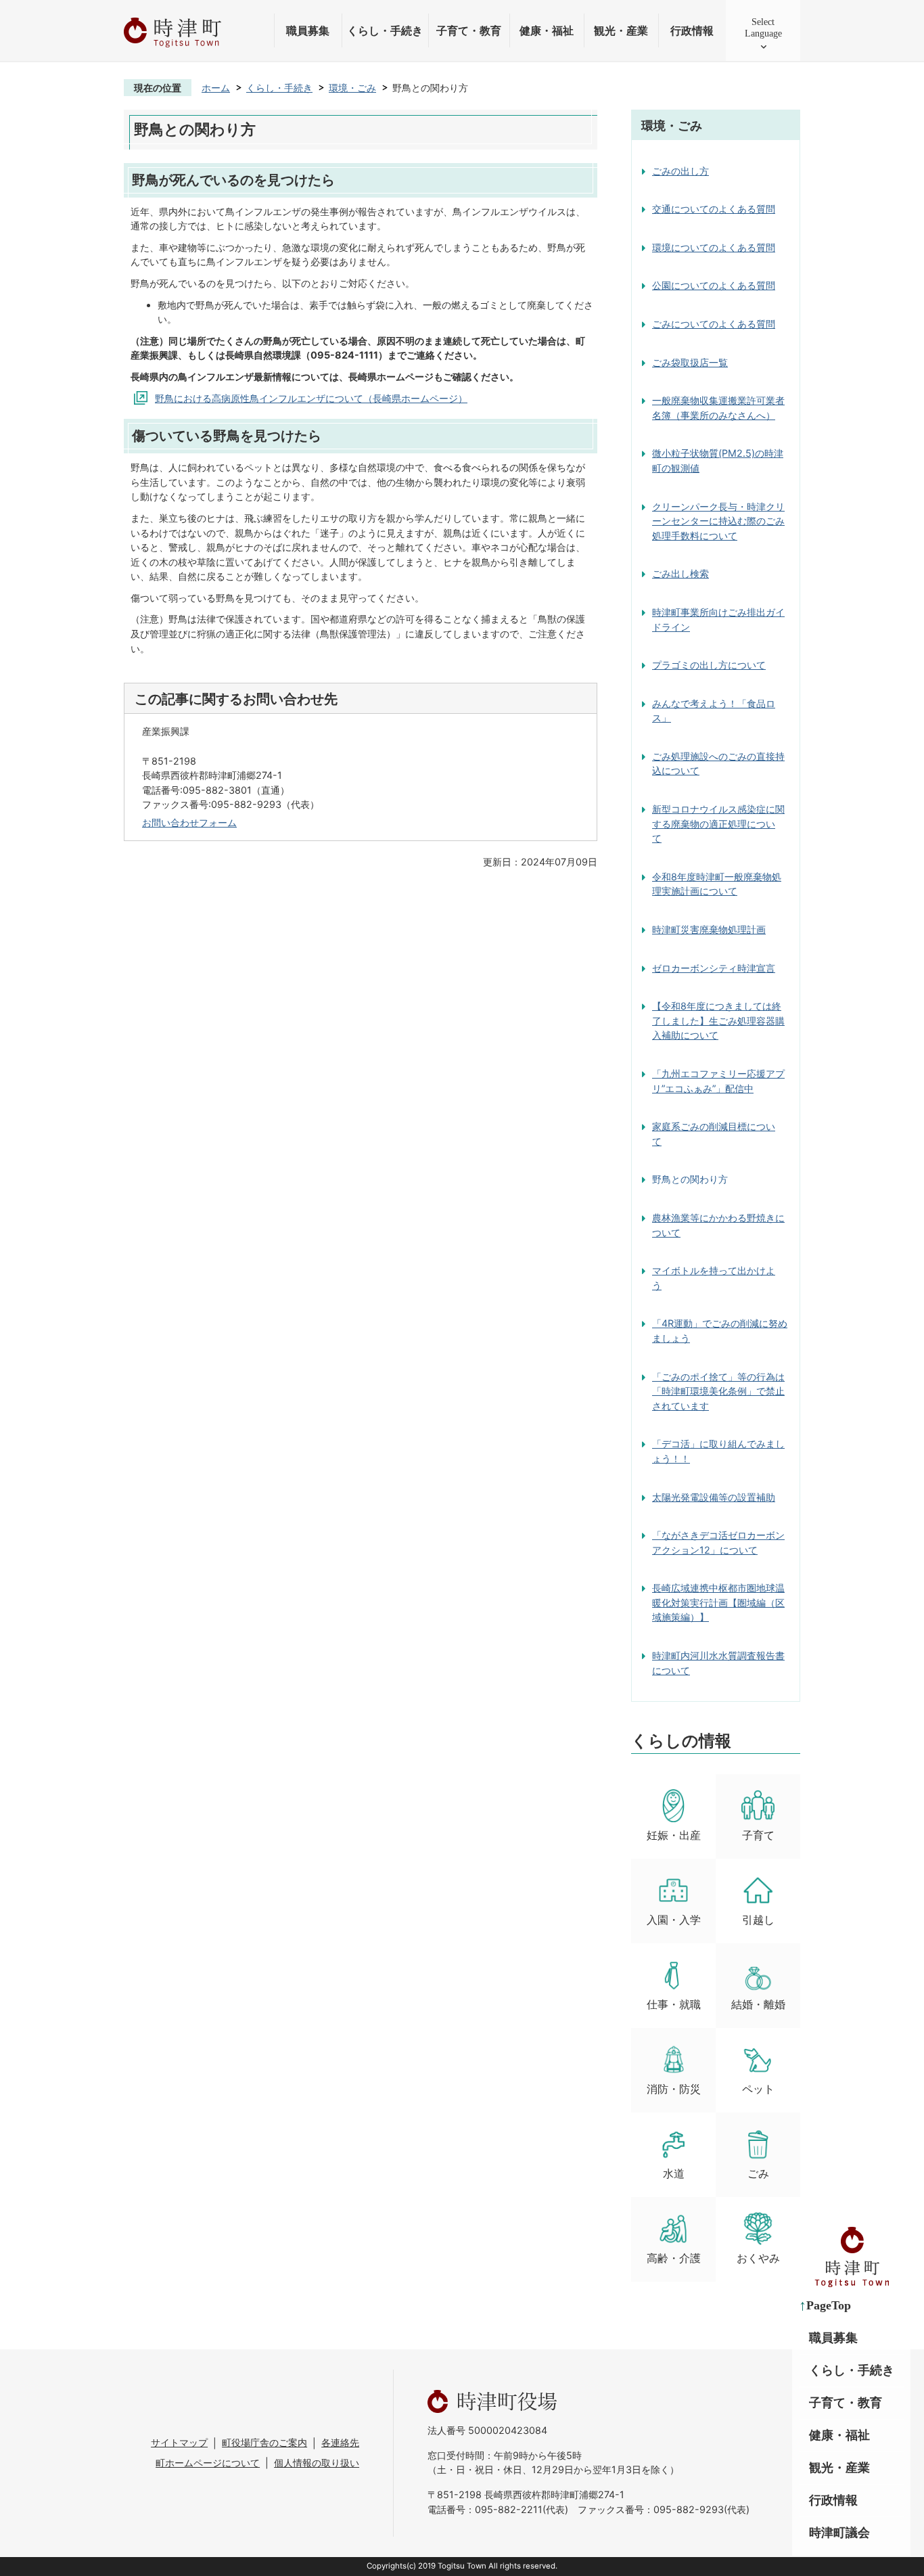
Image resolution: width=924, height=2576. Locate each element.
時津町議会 (839, 2533)
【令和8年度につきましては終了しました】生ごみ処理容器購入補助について (718, 1020)
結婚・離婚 (758, 2005)
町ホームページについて (208, 2463)
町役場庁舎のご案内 (264, 2442)
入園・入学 (674, 1920)
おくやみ (758, 2258)
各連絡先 (340, 2442)
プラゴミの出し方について (709, 665)
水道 (674, 2174)
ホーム (216, 88)
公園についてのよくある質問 (714, 285)
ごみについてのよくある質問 (714, 324)
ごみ (758, 2174)
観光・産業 (621, 31)
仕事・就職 (674, 2005)
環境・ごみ (352, 88)
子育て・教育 (469, 31)
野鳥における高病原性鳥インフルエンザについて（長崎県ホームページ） (311, 398)
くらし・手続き (385, 31)
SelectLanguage (763, 27)
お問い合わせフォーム (189, 822)
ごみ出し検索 (680, 573)
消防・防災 (674, 2089)
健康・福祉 (547, 31)
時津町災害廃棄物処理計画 (709, 929)
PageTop (829, 2305)
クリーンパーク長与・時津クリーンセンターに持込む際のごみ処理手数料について (718, 521)
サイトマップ (179, 2442)
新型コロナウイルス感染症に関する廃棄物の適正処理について (718, 823)
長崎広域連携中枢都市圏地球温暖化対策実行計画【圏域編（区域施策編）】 (718, 1602)
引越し (758, 1920)
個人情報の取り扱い (317, 2463)
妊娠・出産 (674, 1835)
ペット (758, 2089)
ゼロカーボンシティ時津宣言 (714, 968)
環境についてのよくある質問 (714, 247)
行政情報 (692, 31)
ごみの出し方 (680, 171)
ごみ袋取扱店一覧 (690, 362)
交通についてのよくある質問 (714, 209)
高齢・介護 (674, 2258)
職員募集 (308, 31)
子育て (758, 1835)
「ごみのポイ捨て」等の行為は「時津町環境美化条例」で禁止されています (718, 1391)
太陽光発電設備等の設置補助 (714, 1497)
